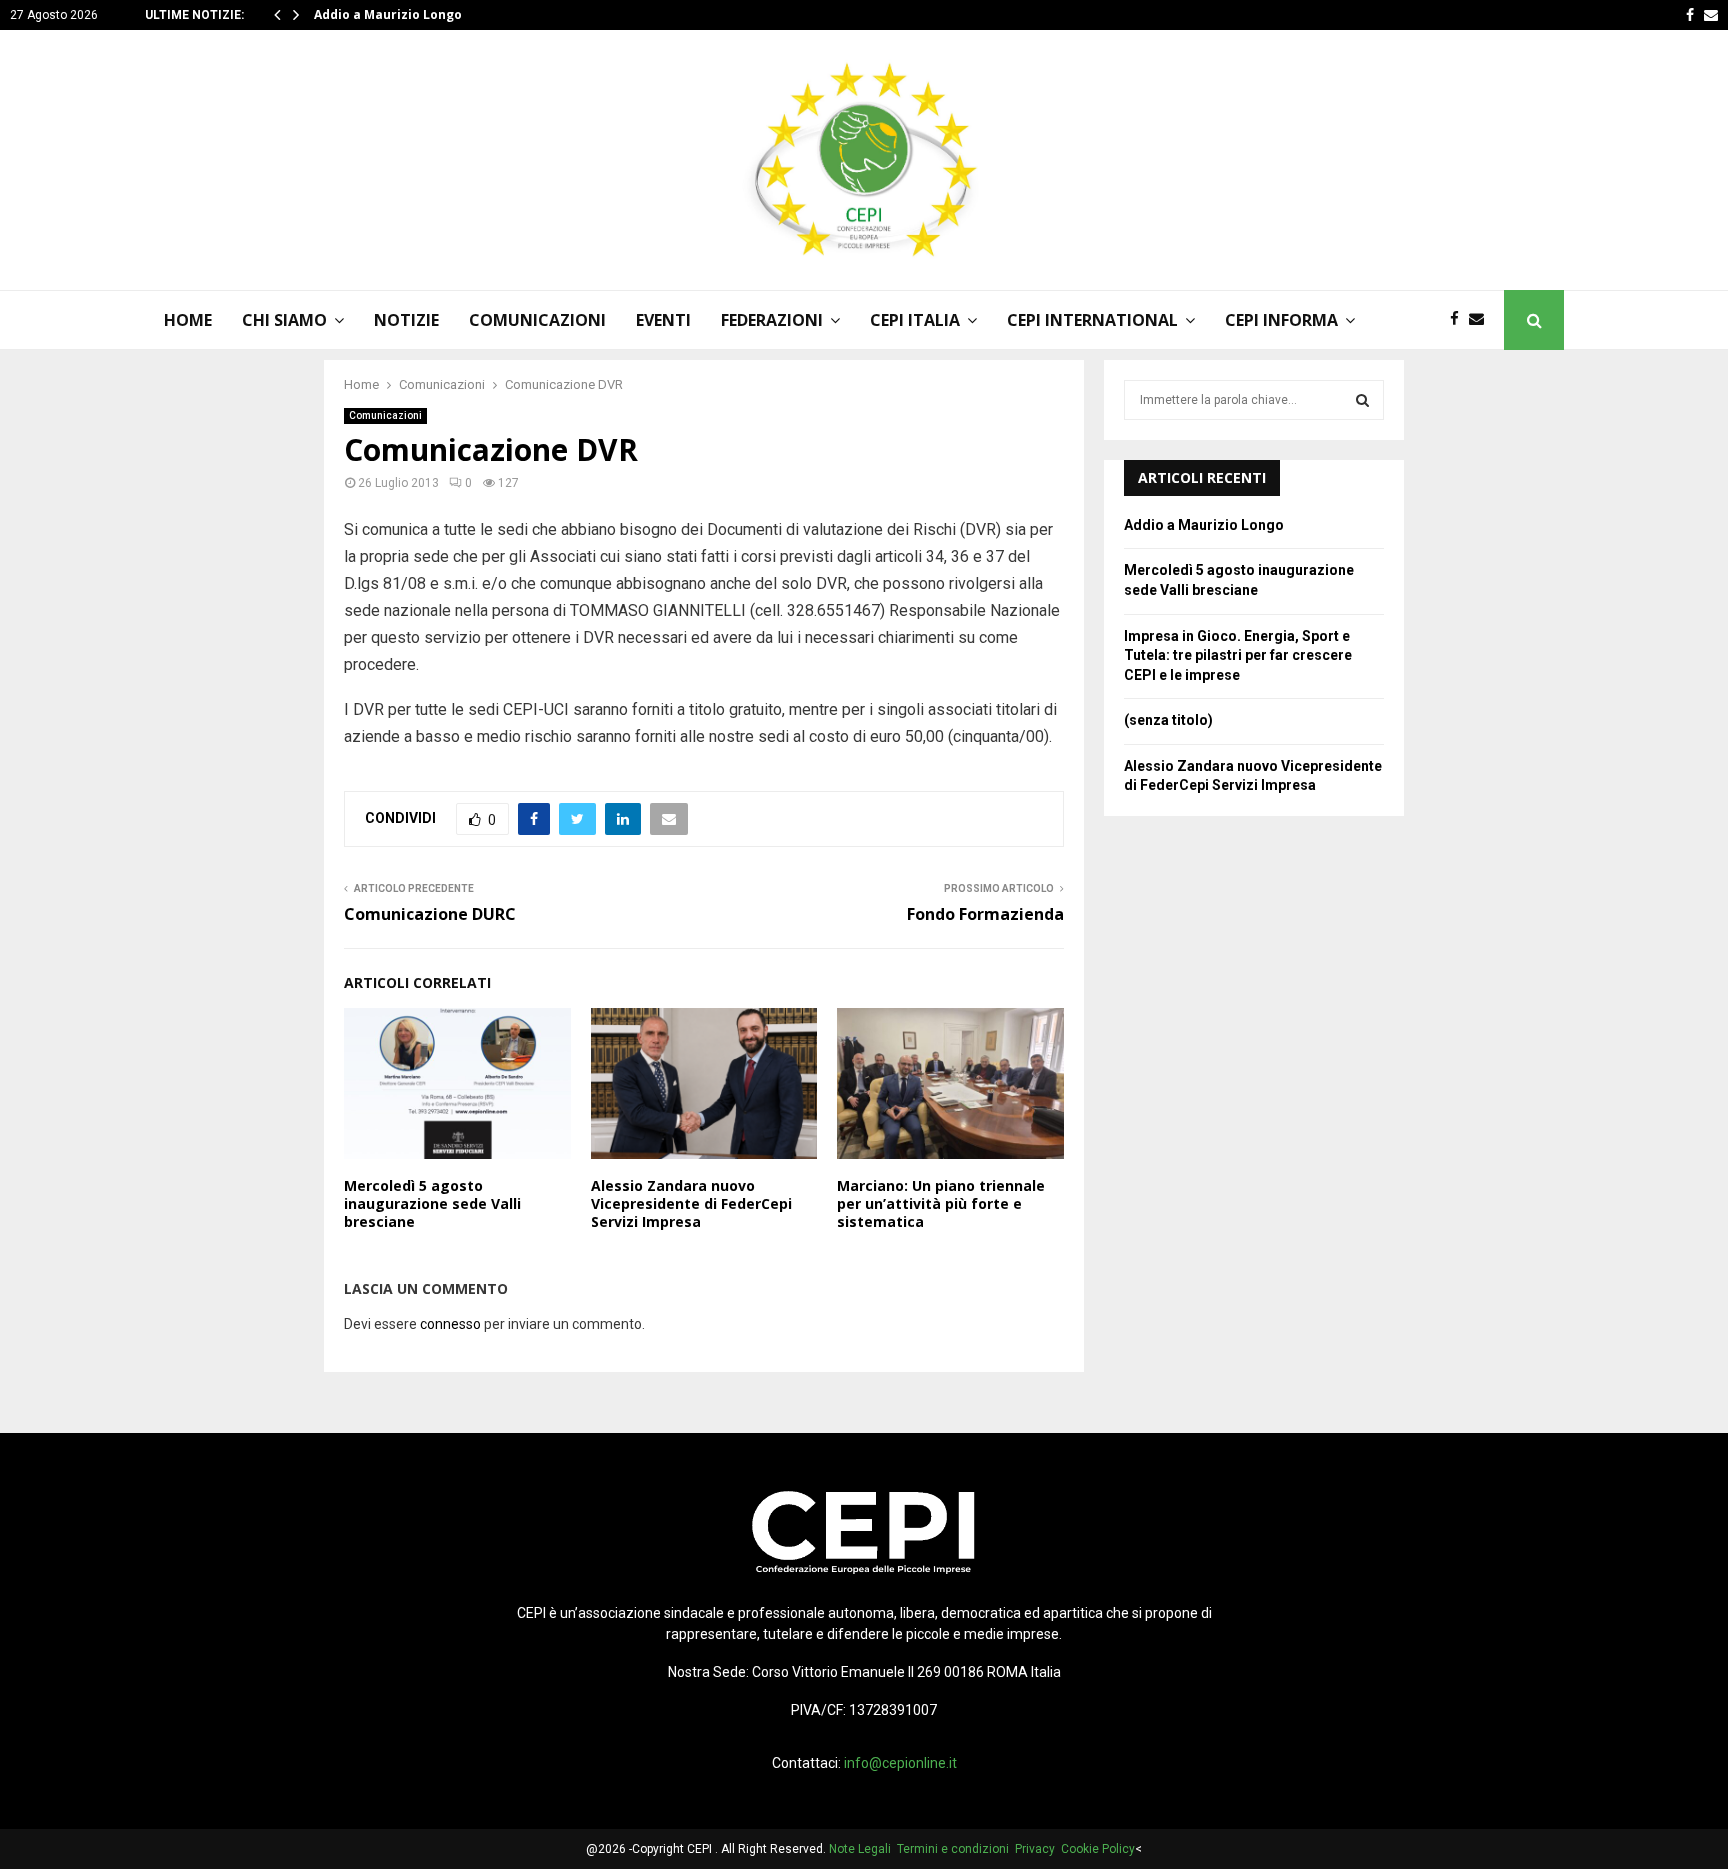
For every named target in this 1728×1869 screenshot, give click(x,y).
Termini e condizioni (956, 1849)
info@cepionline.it (900, 1763)
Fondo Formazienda (985, 914)
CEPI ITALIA (915, 320)
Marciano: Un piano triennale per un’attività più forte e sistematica (941, 1203)
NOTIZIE (406, 320)
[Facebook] (1459, 319)
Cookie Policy (1098, 1849)
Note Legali (863, 1849)
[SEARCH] (1362, 400)
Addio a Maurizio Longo (388, 14)
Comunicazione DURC (430, 914)
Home (188, 320)
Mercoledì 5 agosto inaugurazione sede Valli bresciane (432, 1203)
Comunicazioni (537, 320)
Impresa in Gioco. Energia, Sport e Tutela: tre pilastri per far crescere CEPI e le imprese (1238, 655)
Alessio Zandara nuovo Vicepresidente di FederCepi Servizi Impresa (691, 1203)
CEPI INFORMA (1281, 320)
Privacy (1038, 1849)
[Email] (1481, 319)
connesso (450, 1324)
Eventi (663, 320)
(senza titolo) (1168, 720)
